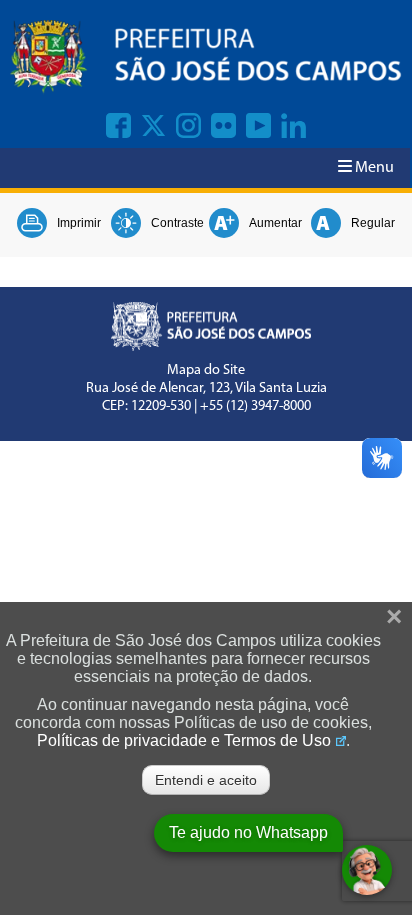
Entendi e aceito (206, 780)
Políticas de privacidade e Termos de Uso (184, 740)
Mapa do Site (206, 370)
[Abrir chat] (367, 870)
